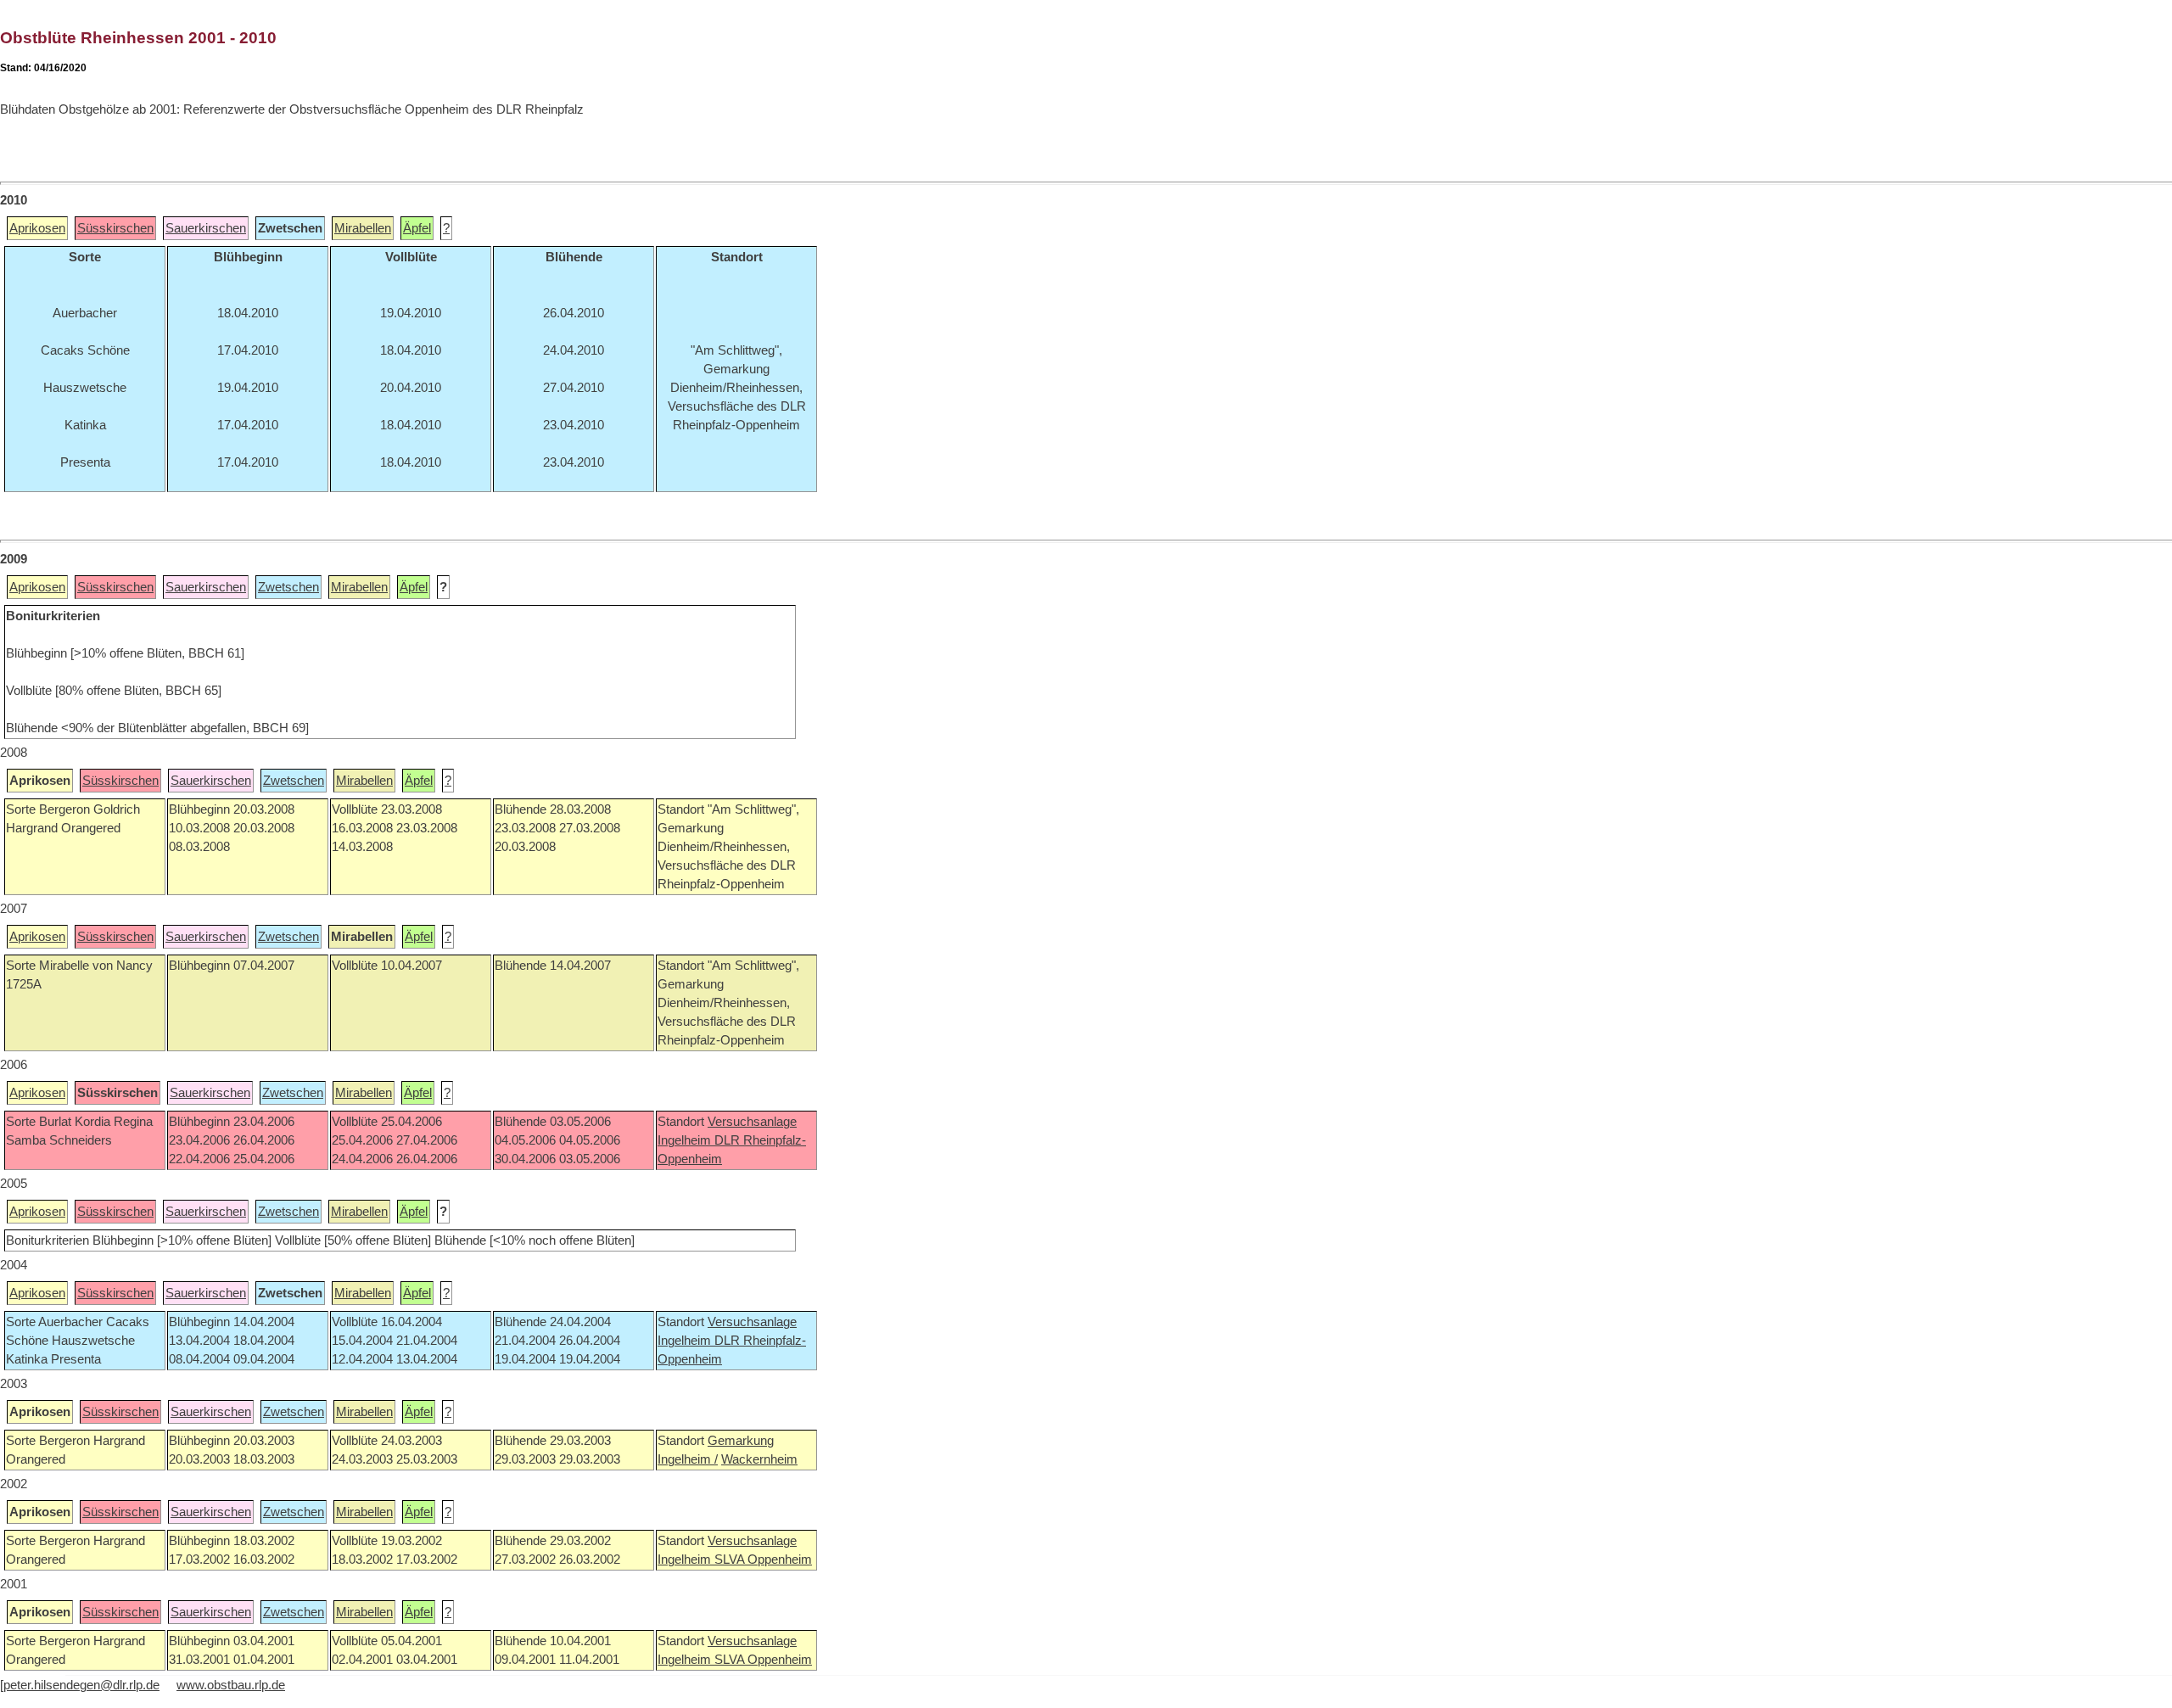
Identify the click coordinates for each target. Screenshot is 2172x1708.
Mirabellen (363, 228)
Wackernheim (759, 1459)
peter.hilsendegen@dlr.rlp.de (81, 1685)
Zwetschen (288, 587)
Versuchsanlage (752, 1122)
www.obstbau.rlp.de (231, 1685)
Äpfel (417, 228)
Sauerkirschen (206, 228)
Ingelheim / (688, 1459)
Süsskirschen (115, 228)
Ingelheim (686, 1140)
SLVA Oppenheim (763, 1560)
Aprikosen (37, 228)
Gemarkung (741, 1441)
